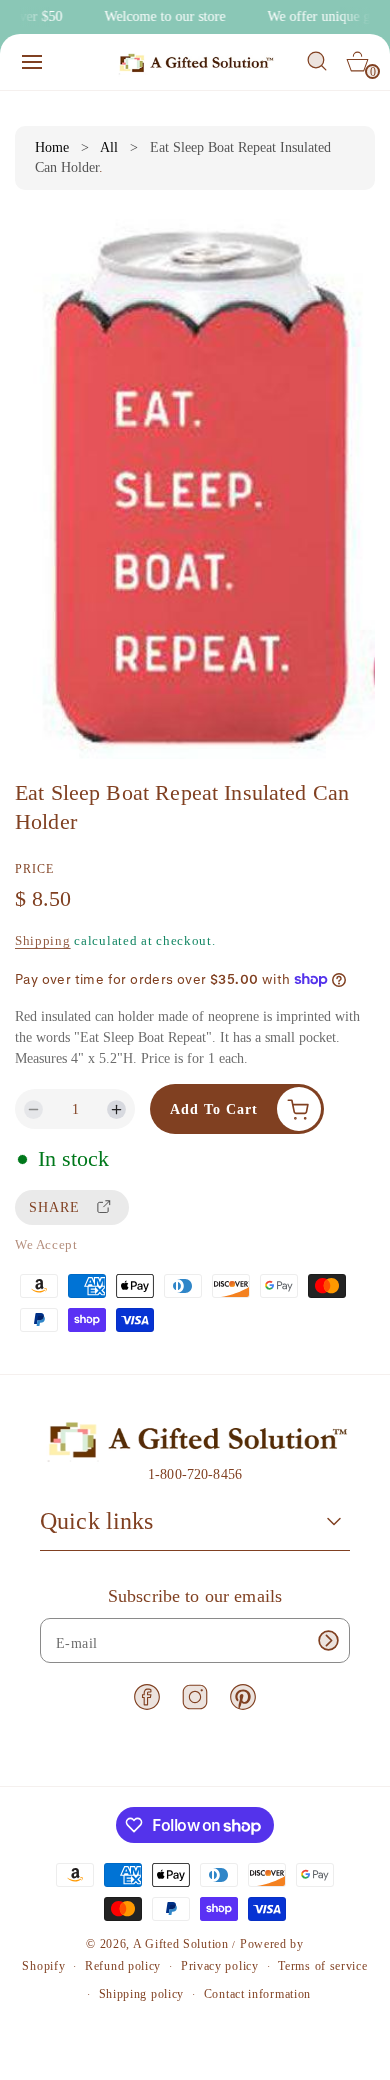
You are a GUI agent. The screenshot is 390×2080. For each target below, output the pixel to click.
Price (34, 869)
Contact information (257, 1994)
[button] (32, 62)
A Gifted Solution (181, 1944)
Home (52, 147)
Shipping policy (142, 1994)
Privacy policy (220, 1966)
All (109, 147)
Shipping (43, 940)
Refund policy (123, 1966)
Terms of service (322, 1966)
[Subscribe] (328, 1640)
